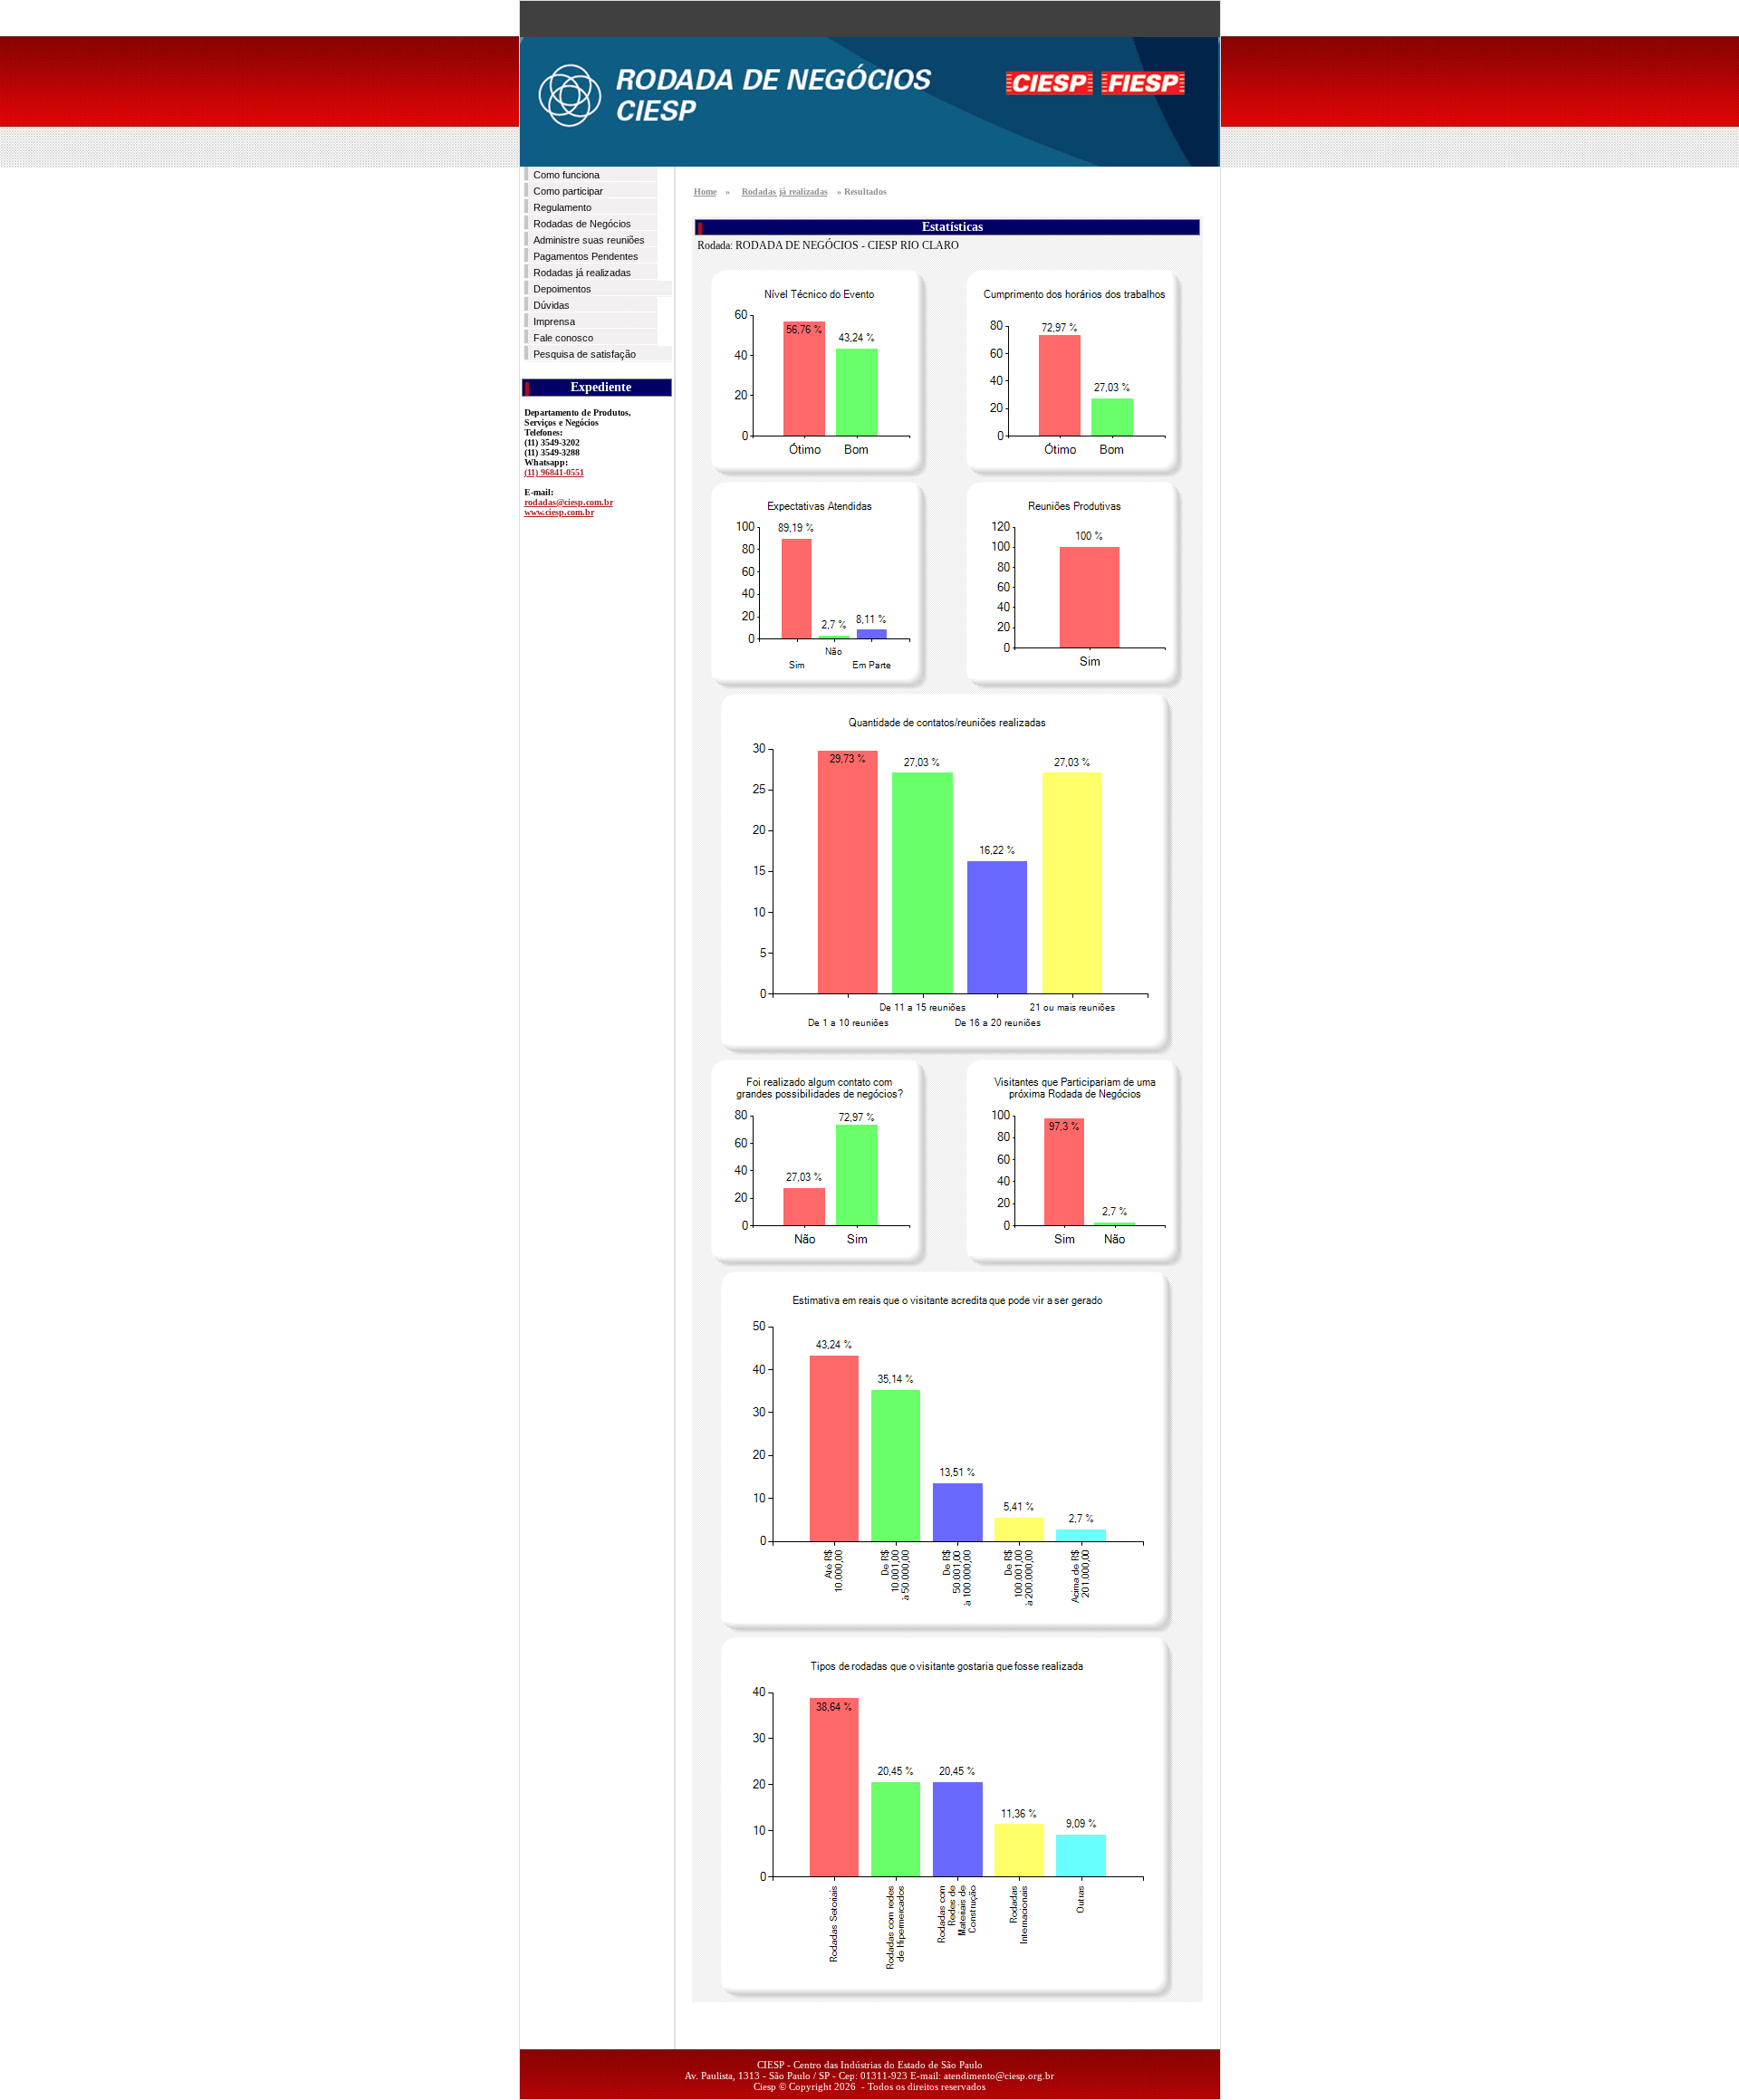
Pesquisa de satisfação (585, 354)
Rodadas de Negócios (582, 224)
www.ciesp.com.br (559, 512)
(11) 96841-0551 (554, 472)
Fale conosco (563, 338)
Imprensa (554, 321)
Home (705, 192)
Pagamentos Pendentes (586, 256)
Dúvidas (552, 305)
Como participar (568, 191)
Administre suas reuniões (589, 240)
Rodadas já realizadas (582, 273)
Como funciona (567, 175)
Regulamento (562, 207)
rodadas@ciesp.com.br (569, 502)
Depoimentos (562, 289)
